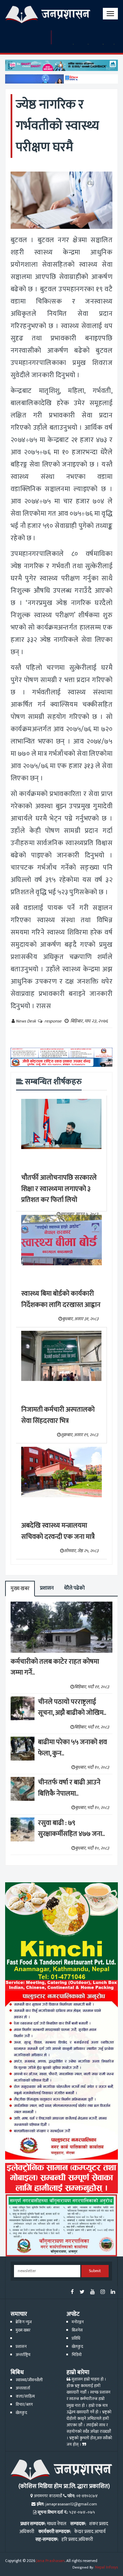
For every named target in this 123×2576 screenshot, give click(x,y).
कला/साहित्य (25, 2396)
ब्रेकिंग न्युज (24, 2322)
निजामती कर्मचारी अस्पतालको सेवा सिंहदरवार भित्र (58, 1415)
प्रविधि (76, 2338)
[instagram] (103, 2292)
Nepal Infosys (106, 2567)
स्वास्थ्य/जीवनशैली (29, 2380)
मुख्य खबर (20, 1588)
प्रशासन (47, 1588)
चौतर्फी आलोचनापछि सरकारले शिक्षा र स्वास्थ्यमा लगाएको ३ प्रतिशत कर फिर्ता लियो (59, 1189)
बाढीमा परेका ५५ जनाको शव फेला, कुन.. (72, 1748)
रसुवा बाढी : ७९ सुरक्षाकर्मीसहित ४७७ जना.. (71, 1829)
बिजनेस (77, 2330)
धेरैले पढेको (74, 1588)
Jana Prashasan (50, 2561)
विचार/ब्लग (24, 2405)
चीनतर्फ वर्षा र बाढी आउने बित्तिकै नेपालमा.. (69, 1788)
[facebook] (72, 2292)
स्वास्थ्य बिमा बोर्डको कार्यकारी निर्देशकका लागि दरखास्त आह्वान (61, 1299)
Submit (95, 2271)
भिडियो (77, 2355)
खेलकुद (77, 2347)
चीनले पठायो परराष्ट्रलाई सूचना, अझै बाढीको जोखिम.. (72, 1707)
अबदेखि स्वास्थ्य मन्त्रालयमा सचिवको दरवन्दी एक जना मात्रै (58, 1531)
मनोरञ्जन (78, 2322)
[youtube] (92, 2292)
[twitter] (82, 2292)
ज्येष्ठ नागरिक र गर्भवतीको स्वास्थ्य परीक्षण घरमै (57, 126)
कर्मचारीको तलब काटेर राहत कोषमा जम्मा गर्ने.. (55, 1667)
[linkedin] (113, 2292)
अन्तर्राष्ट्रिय (23, 2355)
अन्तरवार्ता (23, 2388)
